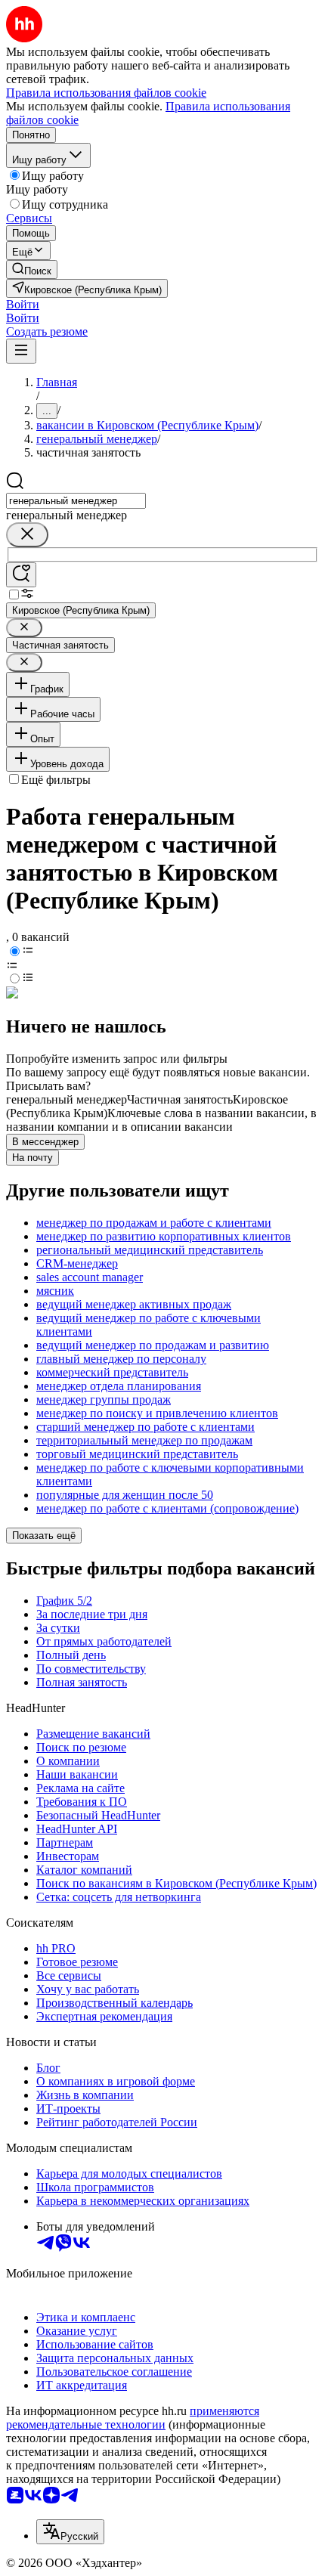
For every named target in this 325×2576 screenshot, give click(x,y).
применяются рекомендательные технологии (133, 2418)
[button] (23, 304)
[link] (32, 269)
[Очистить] (27, 535)
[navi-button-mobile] (21, 351)
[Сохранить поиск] (21, 575)
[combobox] (76, 501)
